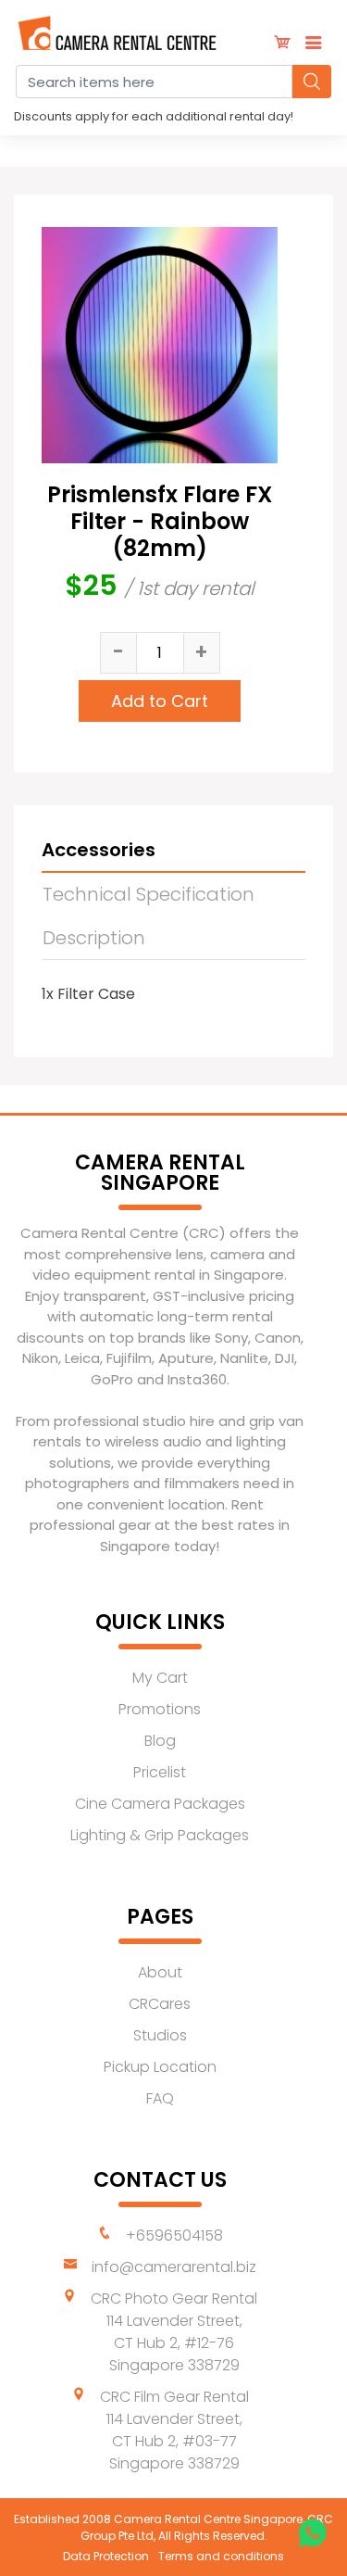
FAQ (160, 2098)
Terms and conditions (221, 2556)
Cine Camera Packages (160, 1804)
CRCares (160, 2004)
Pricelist (160, 1772)
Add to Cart (160, 701)
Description (94, 938)
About (160, 1972)
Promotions (160, 1709)
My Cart (160, 1678)
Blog (160, 1741)
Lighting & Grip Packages (160, 1835)
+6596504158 (174, 2235)
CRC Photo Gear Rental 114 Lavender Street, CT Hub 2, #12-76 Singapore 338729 (174, 2332)
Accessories (99, 850)
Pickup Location (160, 2067)
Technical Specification (149, 894)
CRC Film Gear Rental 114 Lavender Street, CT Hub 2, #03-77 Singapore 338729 (174, 2430)
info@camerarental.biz (174, 2267)
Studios (160, 2035)
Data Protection (106, 2556)
